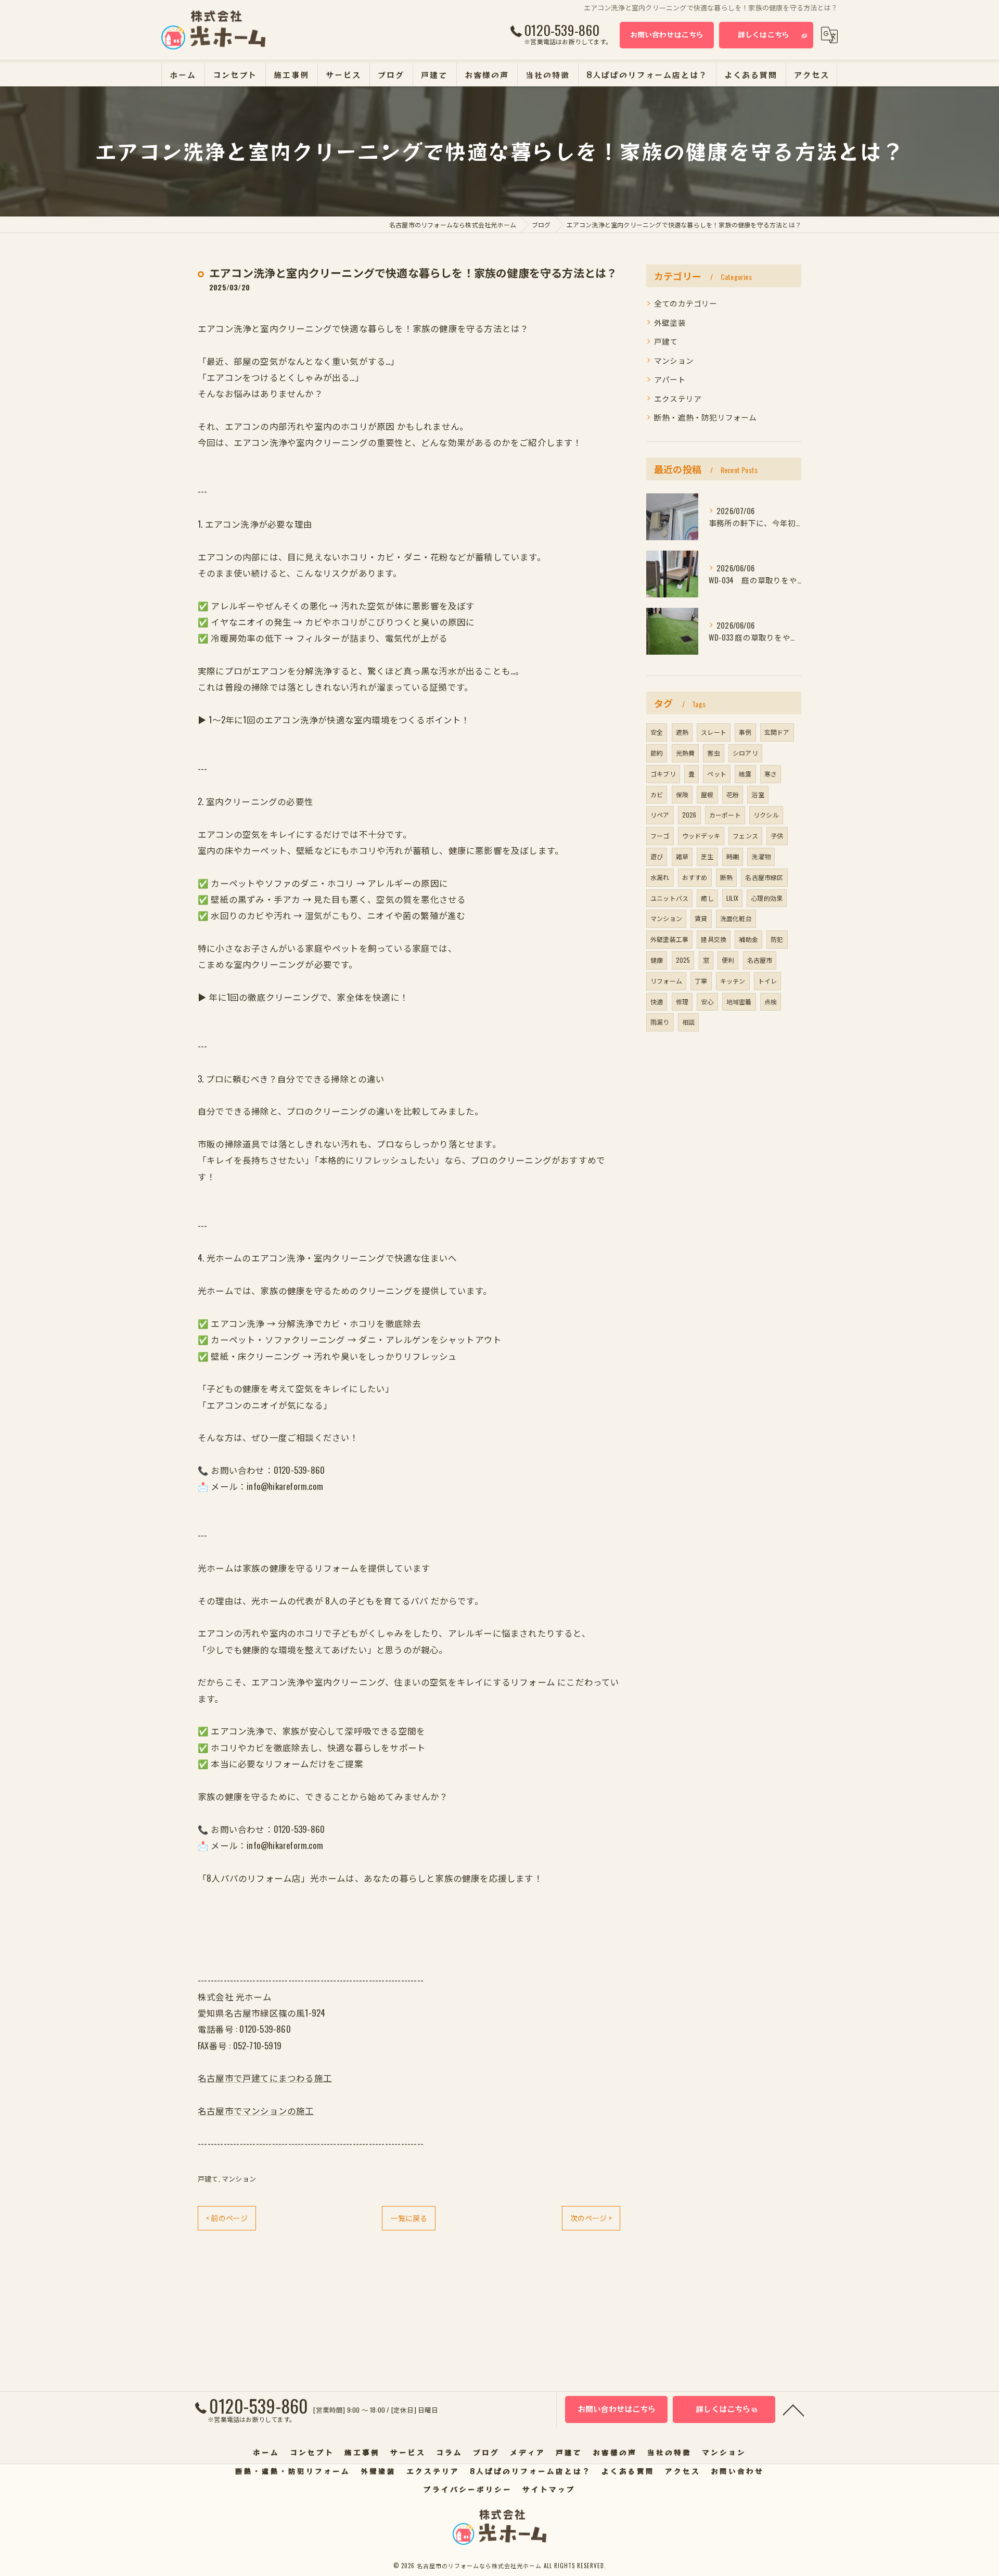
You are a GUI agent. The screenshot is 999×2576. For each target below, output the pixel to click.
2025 (683, 960)
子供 (777, 836)
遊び (657, 856)
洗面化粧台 (736, 918)
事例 (745, 732)
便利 (728, 960)
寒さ (771, 774)
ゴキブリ (663, 774)
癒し (707, 898)
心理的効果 (767, 898)
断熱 (726, 877)
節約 (657, 753)
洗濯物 (761, 856)
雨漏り (660, 1022)
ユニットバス (669, 898)
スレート (714, 732)
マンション (239, 2178)
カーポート (725, 815)
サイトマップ (549, 2489)
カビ (657, 794)
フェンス (745, 836)
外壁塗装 (670, 322)
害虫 (713, 753)
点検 (771, 1002)
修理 (682, 1002)
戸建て (208, 2178)
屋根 (707, 794)
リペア (660, 815)
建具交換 (714, 939)
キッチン (733, 981)
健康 (657, 960)
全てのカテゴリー (686, 303)
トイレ (768, 981)
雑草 (682, 856)
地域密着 (739, 1002)
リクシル (766, 815)
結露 (745, 774)
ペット (717, 774)
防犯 (777, 939)
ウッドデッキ (701, 836)
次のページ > (591, 2218)
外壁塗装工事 (669, 939)
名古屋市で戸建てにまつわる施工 (265, 2078)
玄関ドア (777, 732)
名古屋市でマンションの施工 (256, 2110)
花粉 (733, 794)
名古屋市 (760, 960)
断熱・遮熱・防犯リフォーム (706, 417)
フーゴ (660, 836)
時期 (733, 856)
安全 (657, 732)
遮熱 (682, 732)
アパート (670, 379)
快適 (657, 1002)
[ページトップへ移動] (793, 2409)
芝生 (707, 856)
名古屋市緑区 (764, 877)
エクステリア (678, 398)
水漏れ (660, 877)
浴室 (758, 794)
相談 (688, 1022)
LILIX (732, 898)
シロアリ (745, 753)
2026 (689, 815)
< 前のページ (227, 2218)
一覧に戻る (409, 2218)
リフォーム (666, 981)
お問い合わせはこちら (667, 34)
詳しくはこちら (764, 34)
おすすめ (695, 877)
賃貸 (701, 918)
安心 (707, 1002)
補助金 (748, 939)
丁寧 (701, 981)
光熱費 (686, 753)
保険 (682, 794)
